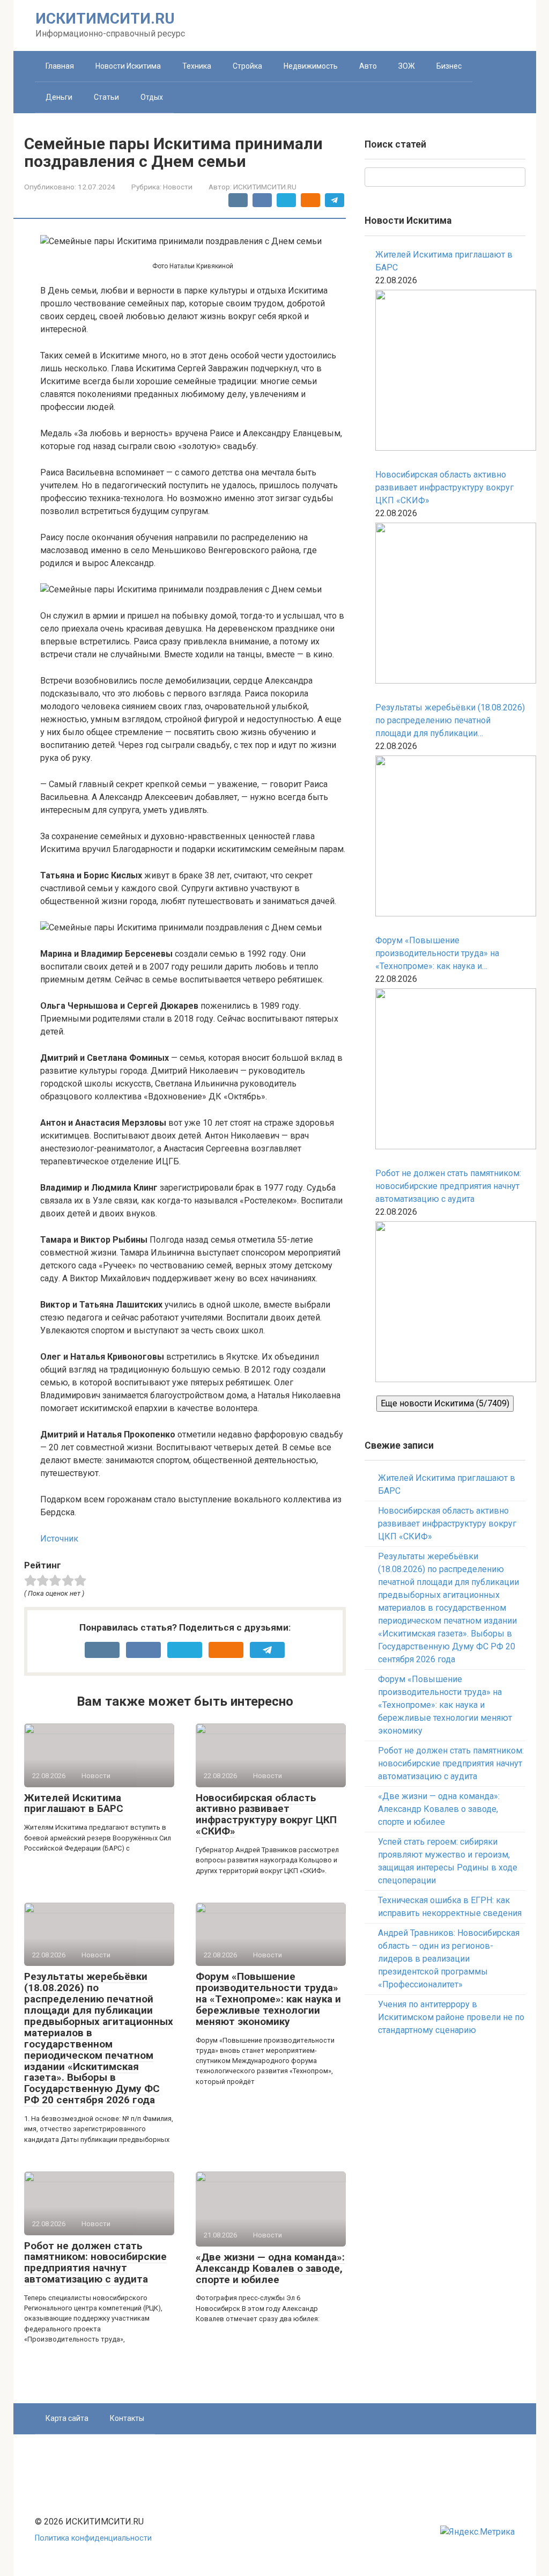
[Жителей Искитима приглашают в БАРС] (450, 372)
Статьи (106, 97)
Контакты (127, 2418)
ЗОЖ (407, 66)
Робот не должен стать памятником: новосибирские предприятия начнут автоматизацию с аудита (95, 2263)
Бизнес (449, 66)
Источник (59, 1539)
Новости (178, 187)
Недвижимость (311, 66)
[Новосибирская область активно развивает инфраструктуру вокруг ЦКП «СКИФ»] (450, 605)
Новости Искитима (128, 66)
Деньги (59, 97)
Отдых (152, 97)
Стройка (247, 66)
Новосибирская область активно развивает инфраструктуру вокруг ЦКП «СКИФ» (266, 1815)
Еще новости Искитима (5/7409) (445, 1403)
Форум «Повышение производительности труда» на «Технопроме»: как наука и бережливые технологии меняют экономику (268, 1999)
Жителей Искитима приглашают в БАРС (74, 1803)
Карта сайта (67, 2418)
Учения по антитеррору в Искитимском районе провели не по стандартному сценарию (451, 2017)
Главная (60, 66)
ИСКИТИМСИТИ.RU (105, 19)
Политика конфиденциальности (93, 2538)
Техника (197, 66)
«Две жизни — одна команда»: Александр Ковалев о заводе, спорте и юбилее (270, 2268)
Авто (368, 66)
